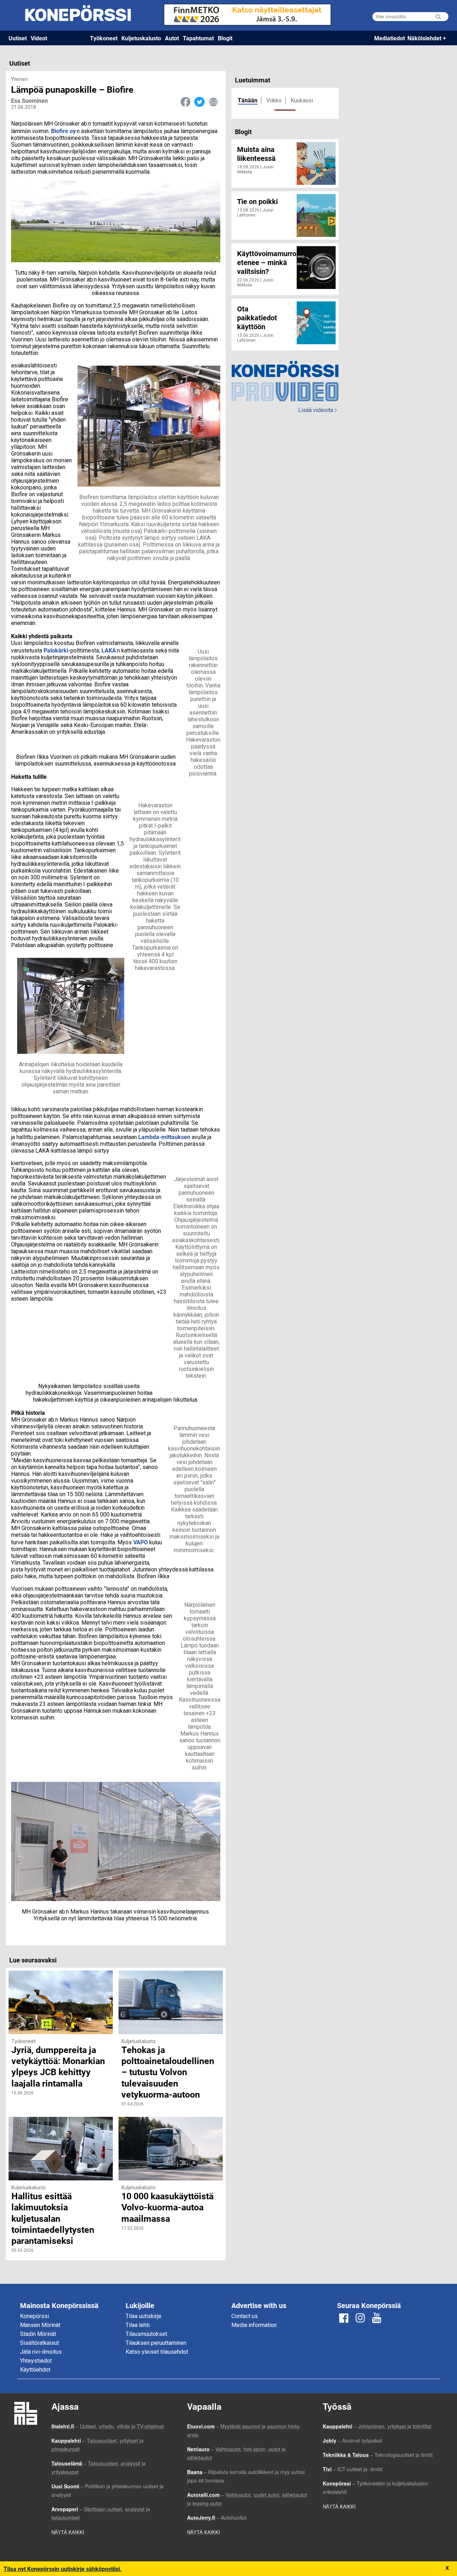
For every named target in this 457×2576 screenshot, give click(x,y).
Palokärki (56, 650)
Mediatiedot (390, 38)
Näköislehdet (424, 38)
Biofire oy (63, 131)
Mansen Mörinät (40, 2325)
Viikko (274, 100)
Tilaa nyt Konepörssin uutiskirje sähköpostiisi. (63, 2569)
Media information (254, 2325)
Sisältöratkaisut (39, 2343)
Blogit (225, 38)
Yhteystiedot (36, 2361)
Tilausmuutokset (146, 2334)
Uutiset (18, 38)
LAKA (109, 650)
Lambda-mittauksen (164, 1137)
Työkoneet (104, 38)
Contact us (245, 2316)
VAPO (140, 1542)
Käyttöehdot (35, 2370)
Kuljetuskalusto (141, 38)
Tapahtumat (198, 38)
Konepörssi (34, 2316)
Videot (39, 38)
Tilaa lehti (138, 2325)
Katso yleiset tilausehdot (157, 2352)
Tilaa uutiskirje (144, 2316)
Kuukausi (302, 100)
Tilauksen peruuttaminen (156, 2343)
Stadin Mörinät (38, 2334)
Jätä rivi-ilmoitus (41, 2352)
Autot (172, 38)
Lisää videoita (317, 410)
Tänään (248, 100)
